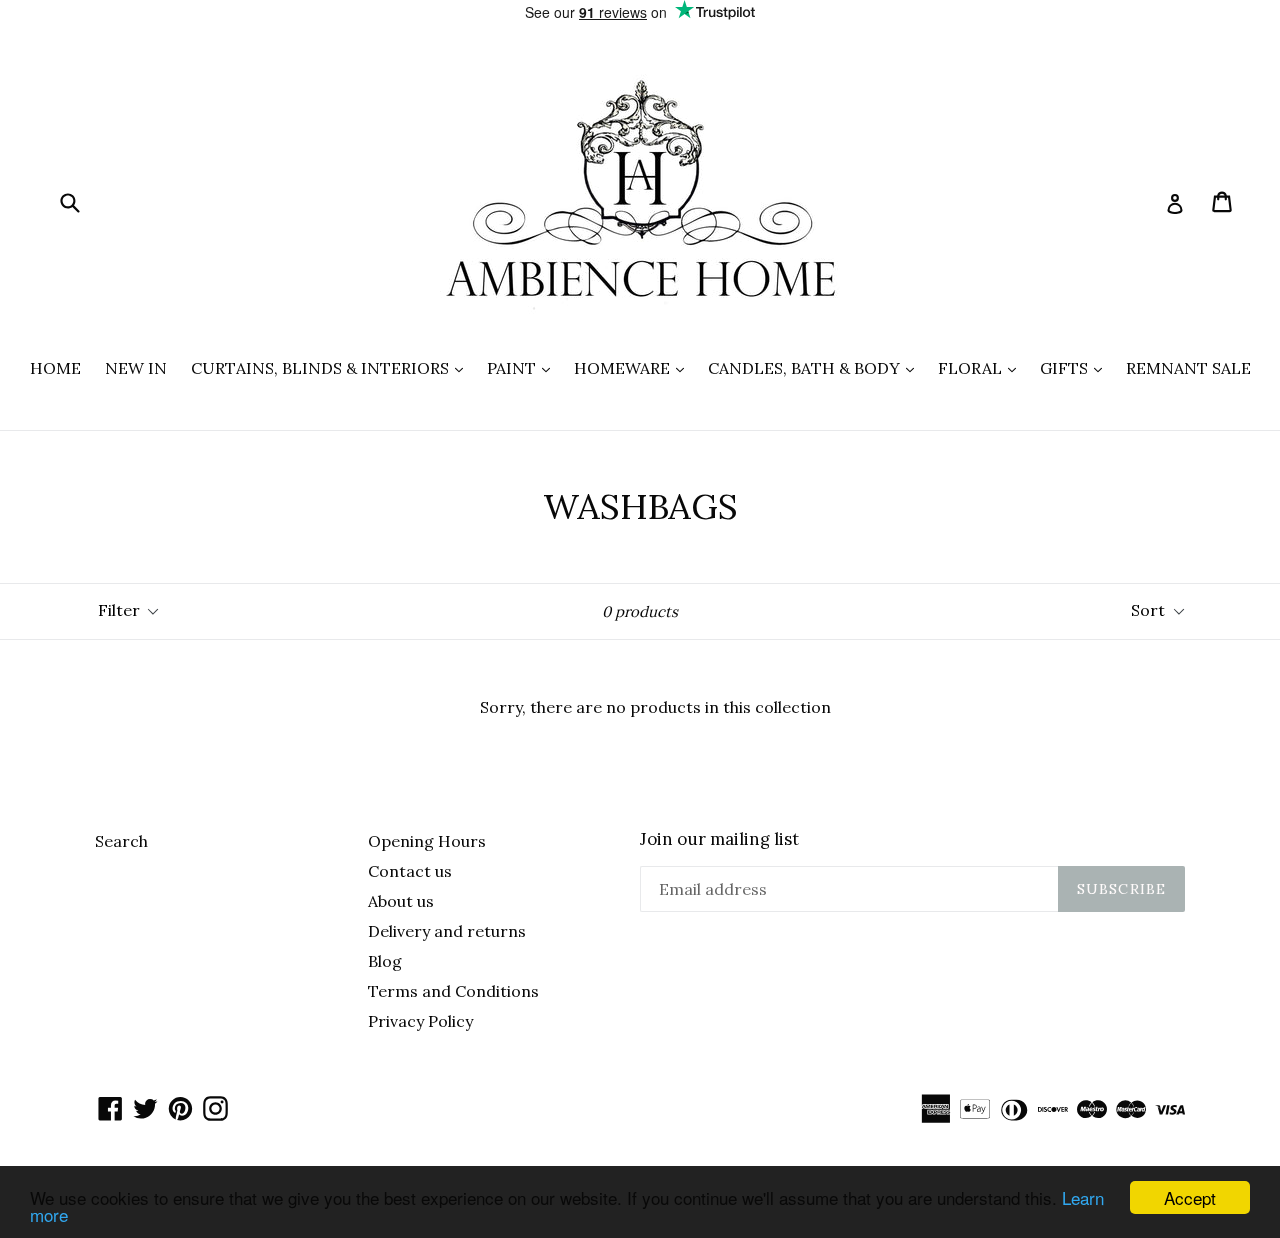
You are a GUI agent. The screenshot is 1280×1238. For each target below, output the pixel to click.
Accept (1190, 1197)
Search (121, 841)
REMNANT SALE (1188, 368)
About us (401, 901)
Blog (385, 961)
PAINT (523, 367)
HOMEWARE (634, 367)
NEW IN (136, 368)
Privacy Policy (420, 1021)
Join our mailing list (719, 839)
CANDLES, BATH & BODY (816, 367)
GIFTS (1076, 367)
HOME (55, 368)
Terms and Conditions (453, 991)
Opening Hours (427, 841)
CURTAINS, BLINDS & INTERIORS (332, 367)
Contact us (410, 871)
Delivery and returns (447, 931)
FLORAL (982, 367)
